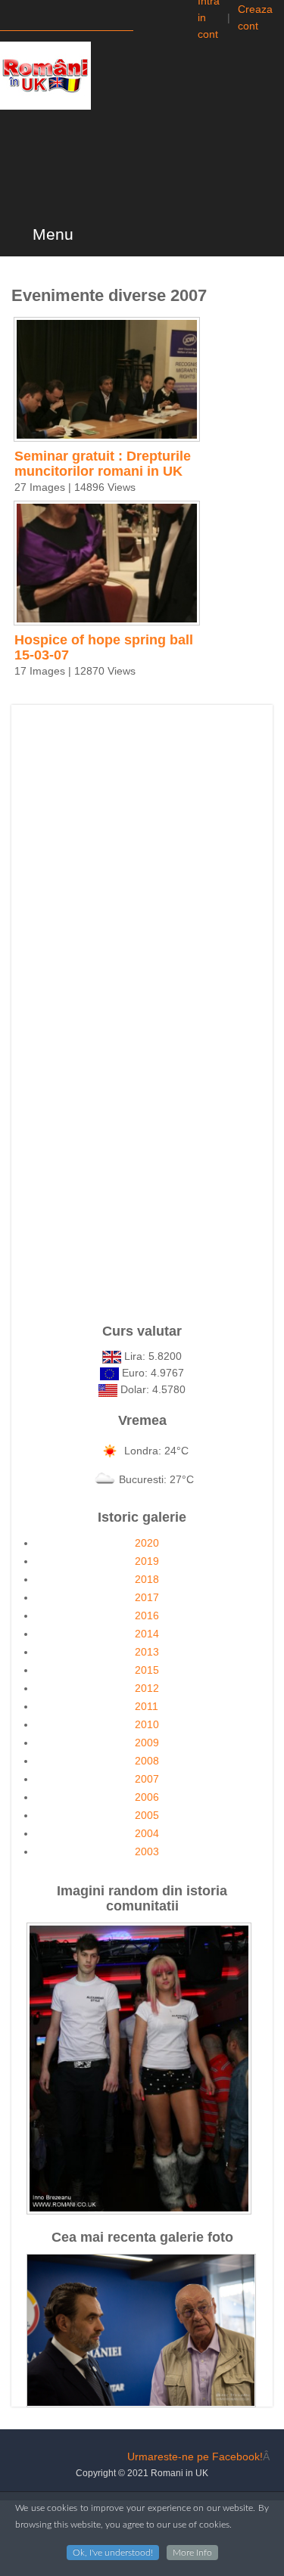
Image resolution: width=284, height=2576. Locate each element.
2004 (147, 1833)
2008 (147, 1761)
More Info (192, 2553)
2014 (147, 1634)
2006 (147, 1797)
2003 (147, 1851)
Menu (51, 234)
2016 (147, 1615)
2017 (147, 1597)
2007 (147, 1779)
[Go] (147, 17)
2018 (147, 1579)
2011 (147, 1706)
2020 (147, 1543)
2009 (147, 1743)
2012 (147, 1688)
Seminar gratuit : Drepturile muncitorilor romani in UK (103, 464)
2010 (147, 1724)
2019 (147, 1561)
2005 (147, 1815)
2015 (147, 1670)
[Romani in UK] (45, 76)
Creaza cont (255, 17)
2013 (147, 1652)
